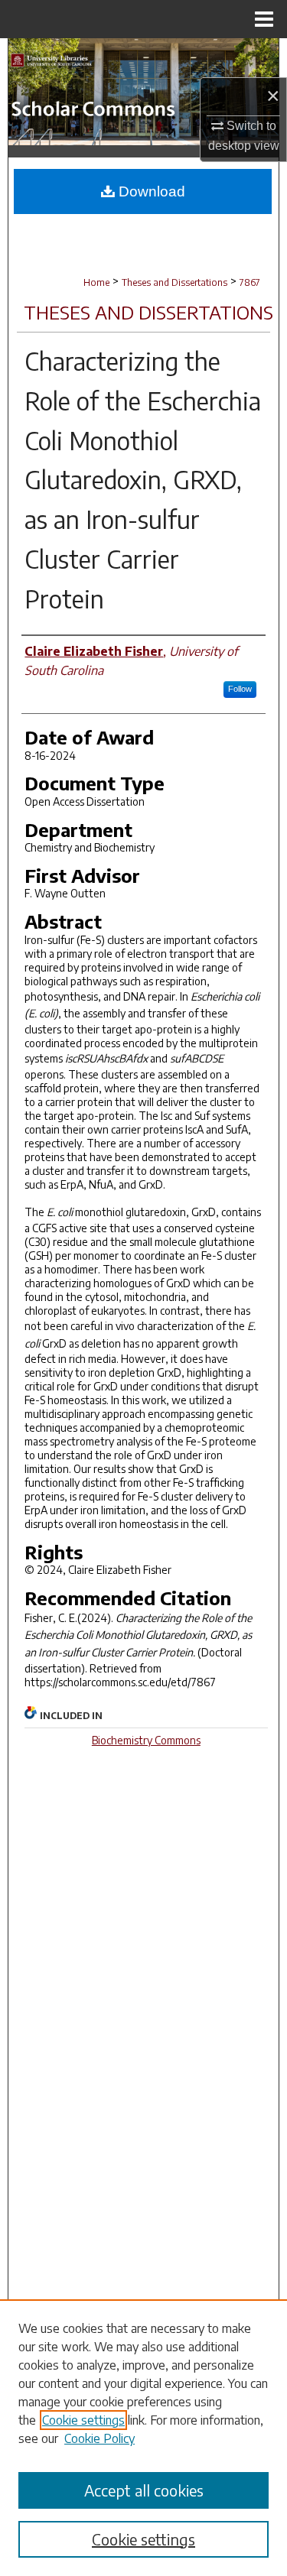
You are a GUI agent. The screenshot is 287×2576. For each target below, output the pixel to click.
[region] (143, 2438)
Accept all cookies (144, 2490)
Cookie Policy (99, 2438)
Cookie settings (83, 2420)
